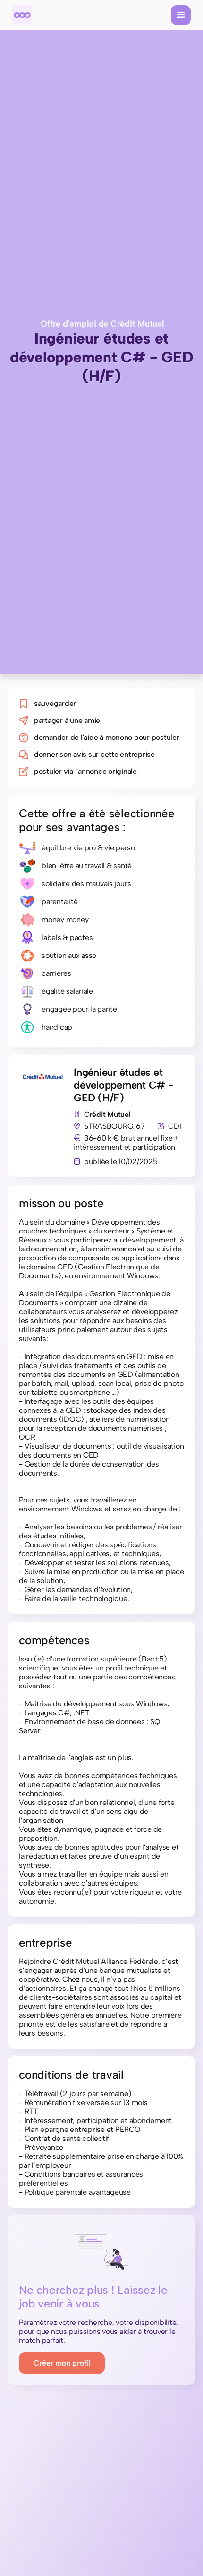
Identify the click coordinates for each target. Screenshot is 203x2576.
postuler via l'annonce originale (85, 771)
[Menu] (181, 15)
